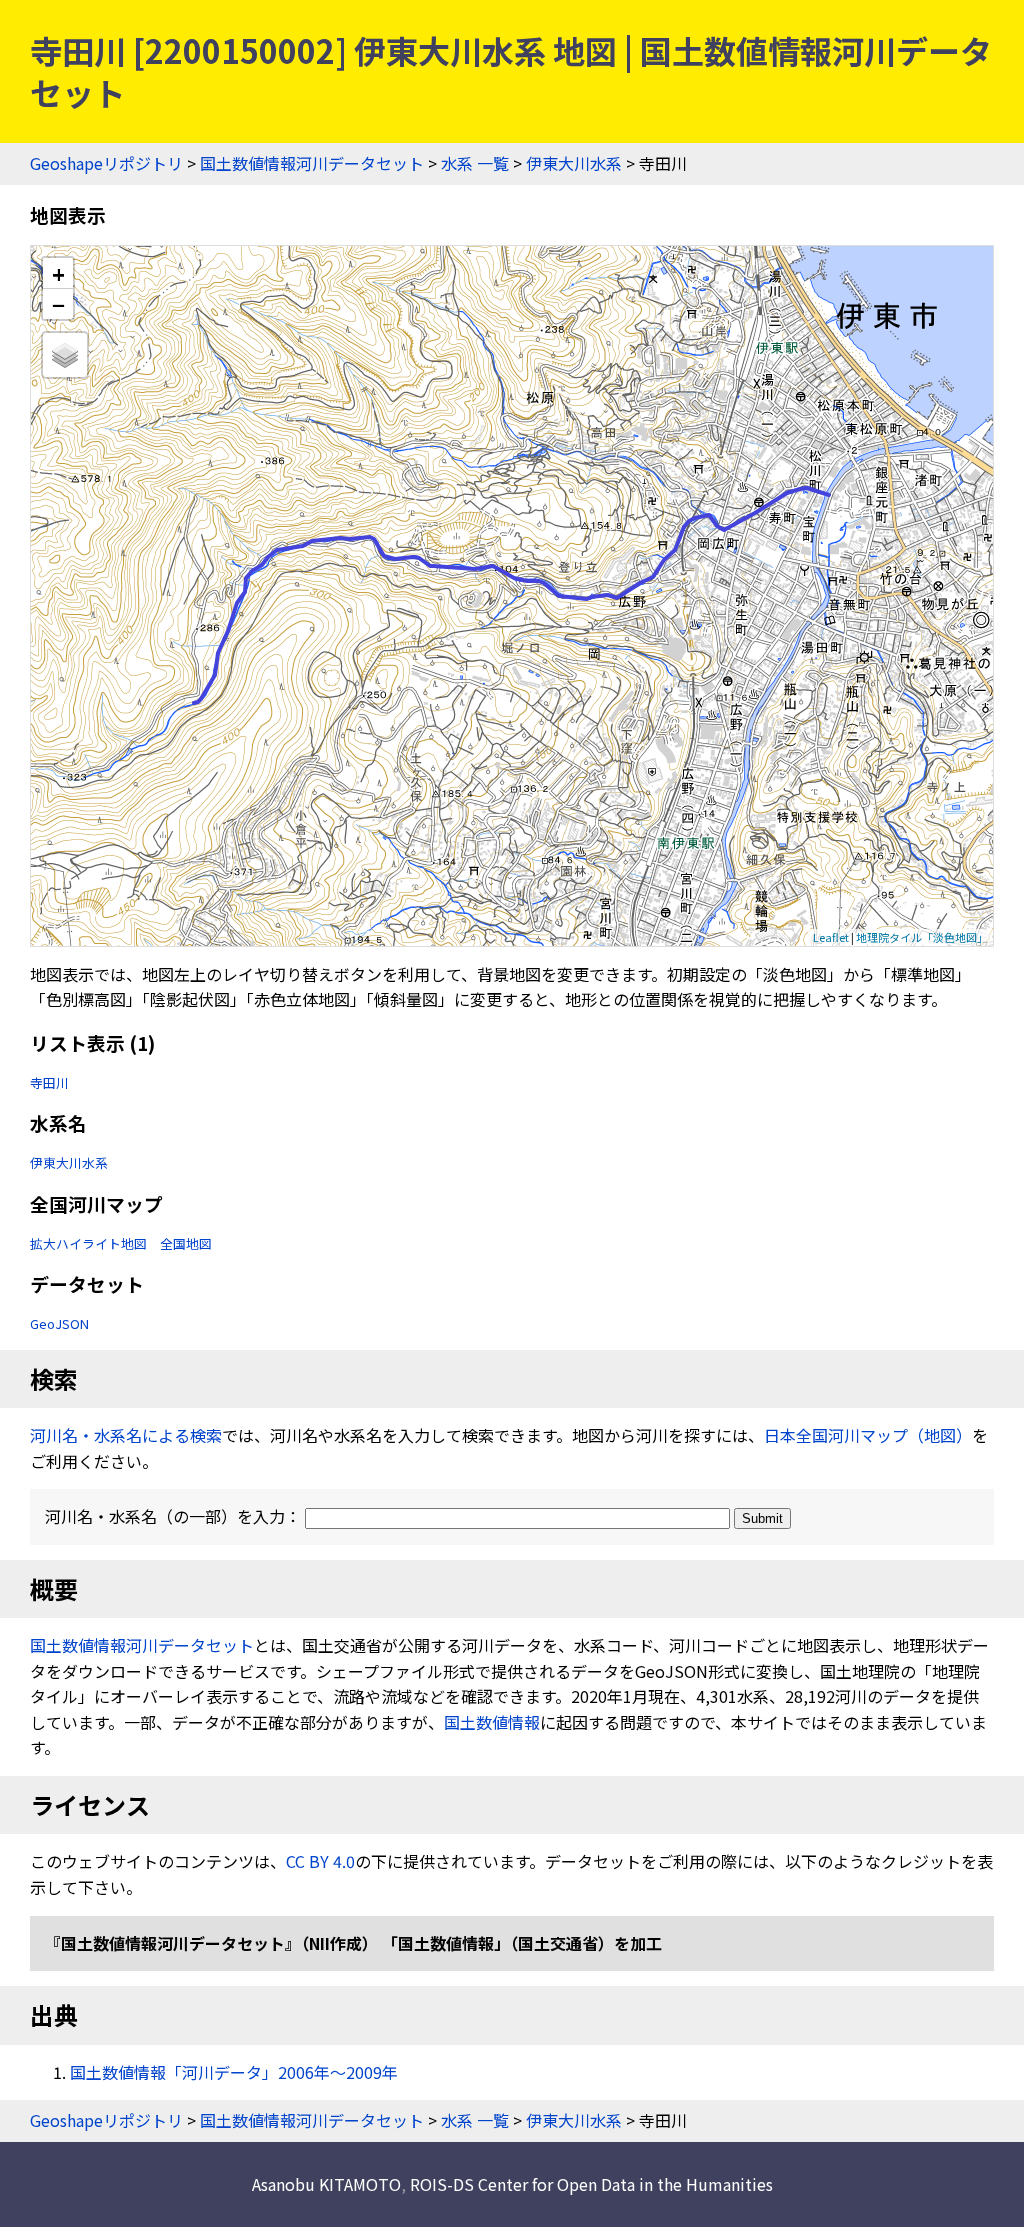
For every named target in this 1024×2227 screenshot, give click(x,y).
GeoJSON (59, 1323)
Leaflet (831, 937)
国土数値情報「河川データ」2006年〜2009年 (234, 2072)
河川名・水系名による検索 (126, 1435)
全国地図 (186, 1243)
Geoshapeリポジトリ (106, 163)
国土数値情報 (492, 1722)
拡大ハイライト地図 (88, 1243)
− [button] (58, 304)
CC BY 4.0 (320, 1861)
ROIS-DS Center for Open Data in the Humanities (591, 2184)
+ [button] (58, 273)
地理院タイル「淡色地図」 (922, 937)
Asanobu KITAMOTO (326, 2184)
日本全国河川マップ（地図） (868, 1435)
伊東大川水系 (574, 163)
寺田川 (49, 1082)
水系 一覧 (475, 163)
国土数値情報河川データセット (312, 163)
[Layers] (65, 355)
